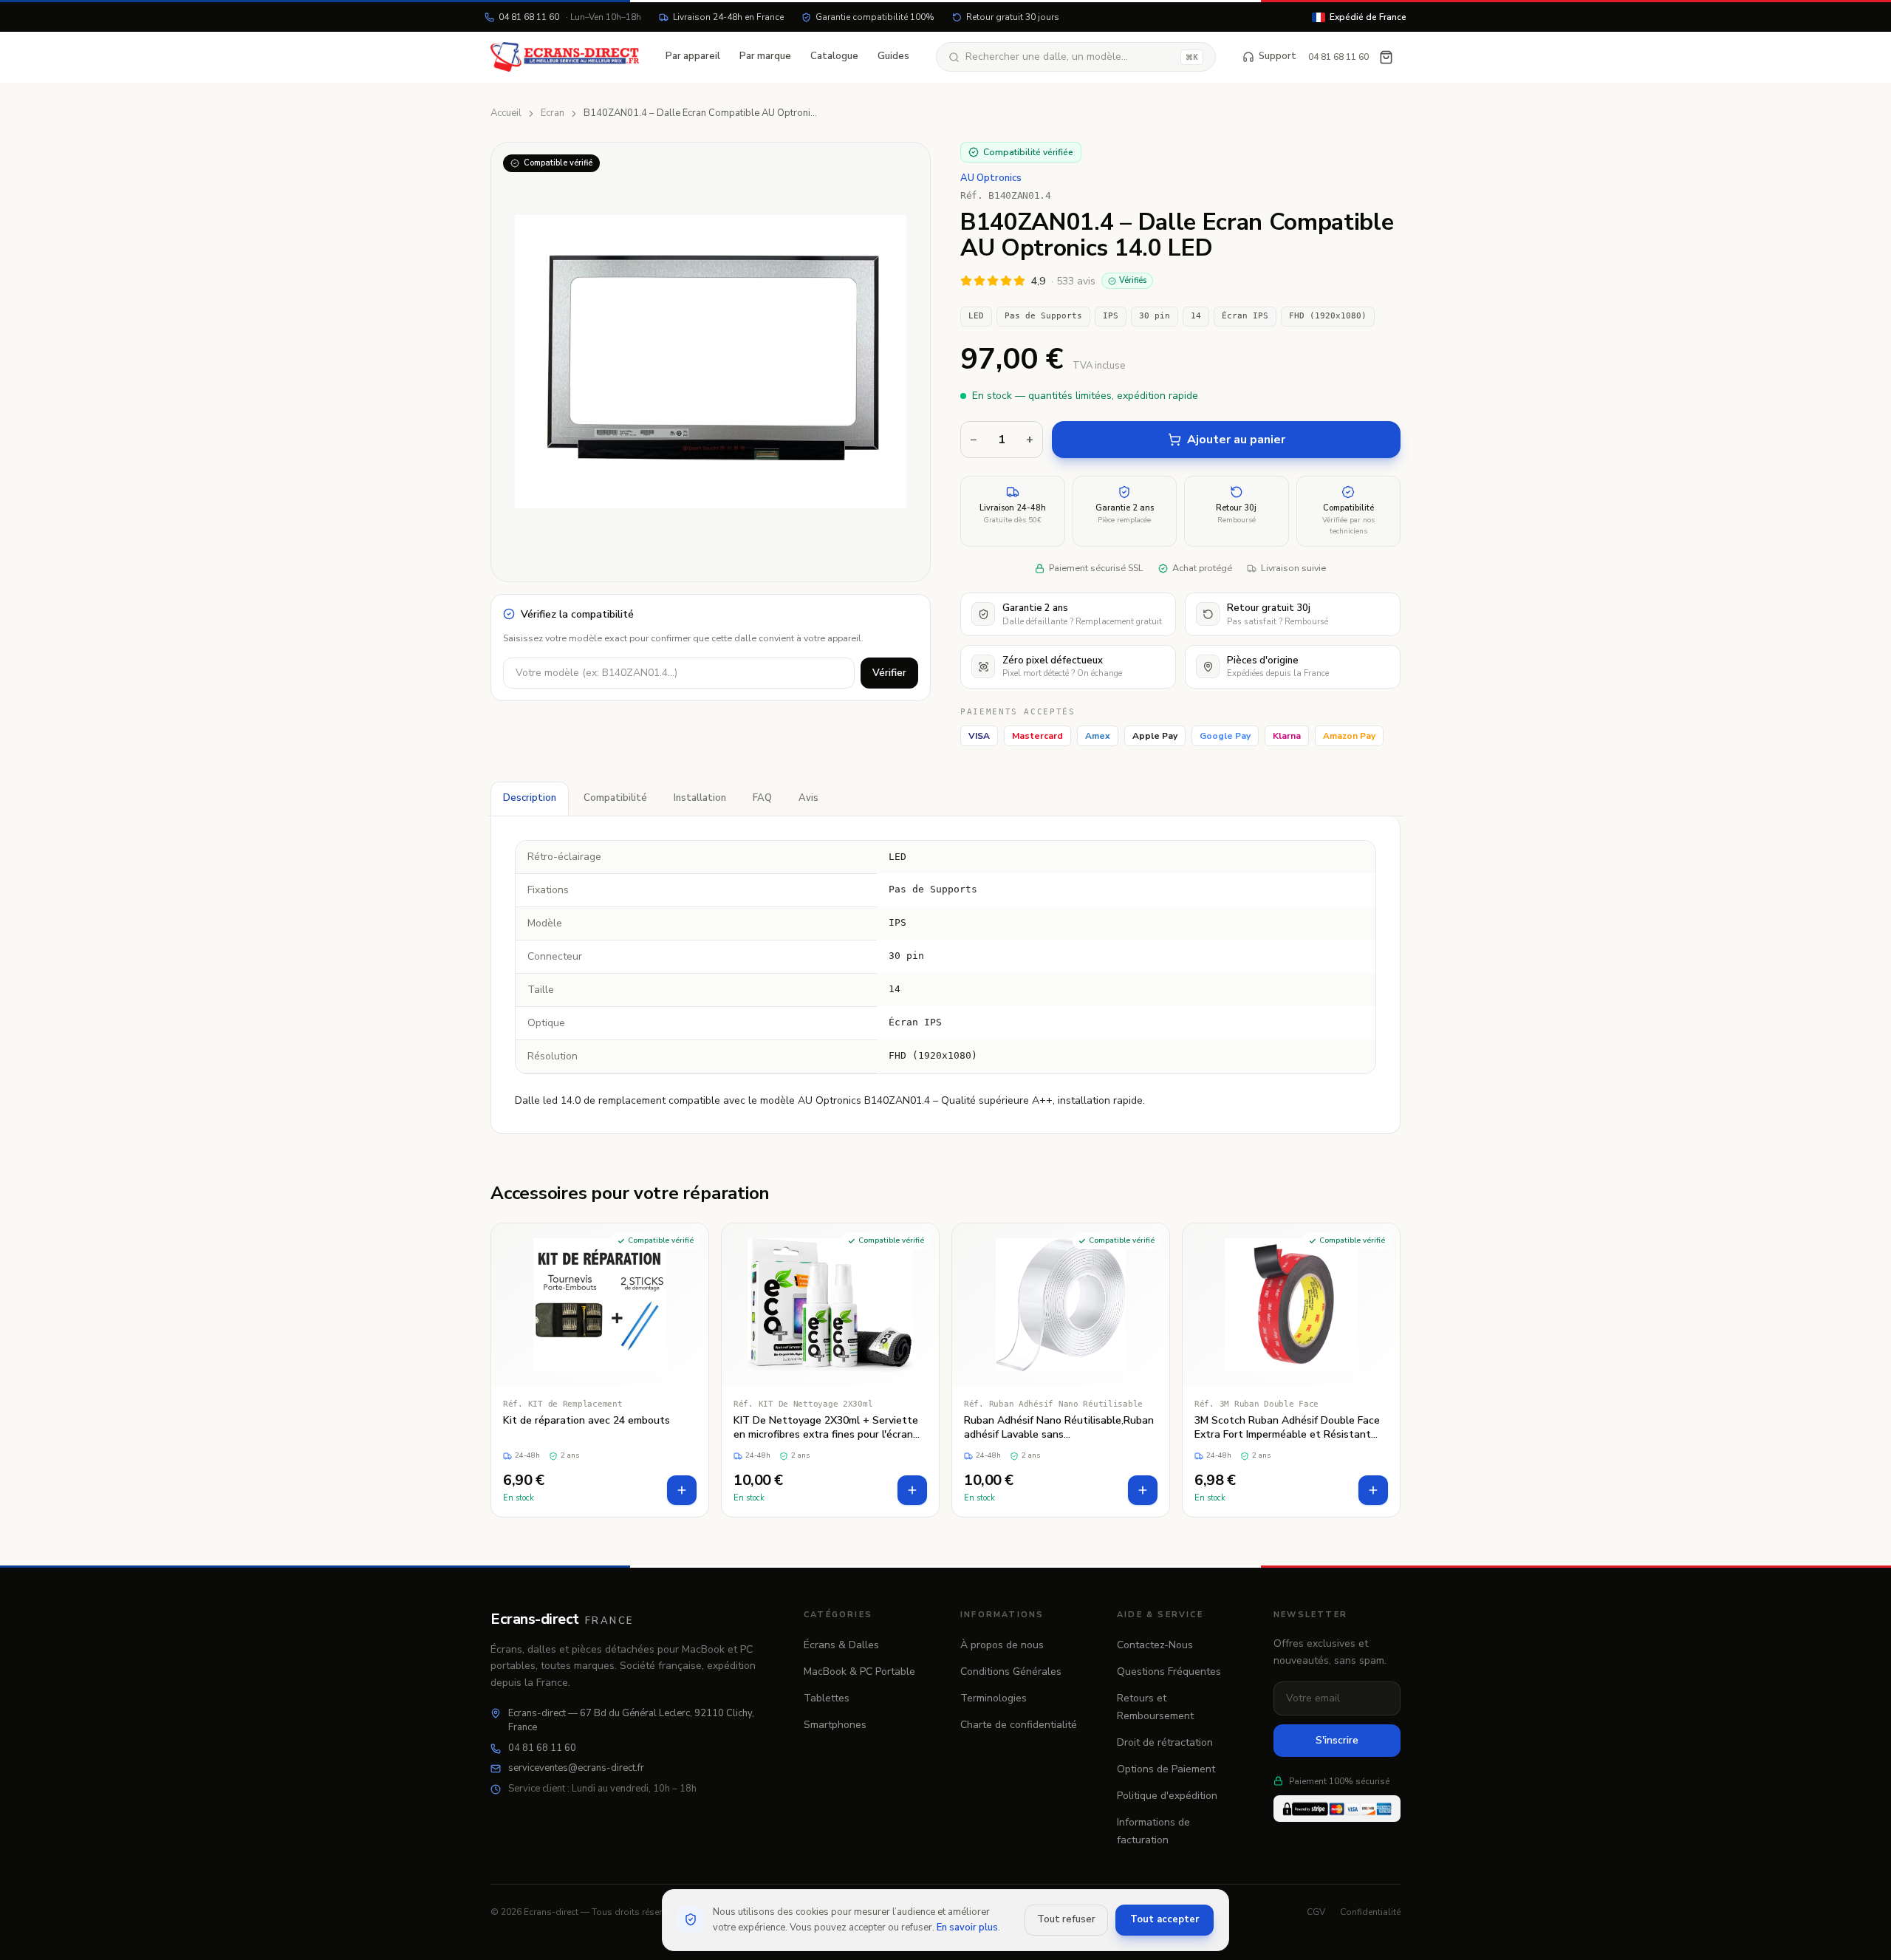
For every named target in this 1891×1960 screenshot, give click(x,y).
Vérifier (889, 673)
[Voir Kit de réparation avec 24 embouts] (600, 1370)
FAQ (762, 798)
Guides (893, 56)
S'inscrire (1337, 1740)
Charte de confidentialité (1019, 1725)
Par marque (765, 56)
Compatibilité (615, 798)
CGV (1316, 1912)
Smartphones (835, 1725)
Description (530, 798)
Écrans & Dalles (841, 1645)
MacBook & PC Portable (859, 1672)
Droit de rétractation (1165, 1742)
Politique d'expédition (1167, 1796)
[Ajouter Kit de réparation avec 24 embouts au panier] (682, 1490)
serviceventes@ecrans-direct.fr (576, 1768)
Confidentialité (1370, 1912)
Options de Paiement (1166, 1769)
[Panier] (1386, 57)
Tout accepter (1165, 1919)
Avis (808, 798)
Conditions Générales (1011, 1672)
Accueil (506, 113)
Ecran (553, 113)
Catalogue (834, 56)
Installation (700, 798)
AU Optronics (991, 178)
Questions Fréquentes (1169, 1672)
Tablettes (827, 1698)
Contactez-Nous (1155, 1645)
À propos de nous (1002, 1645)
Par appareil (693, 56)
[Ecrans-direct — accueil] (565, 57)
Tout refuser (1066, 1919)
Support (1278, 56)
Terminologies (994, 1698)
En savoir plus (967, 1927)
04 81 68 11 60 (570, 17)
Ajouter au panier (1236, 440)
